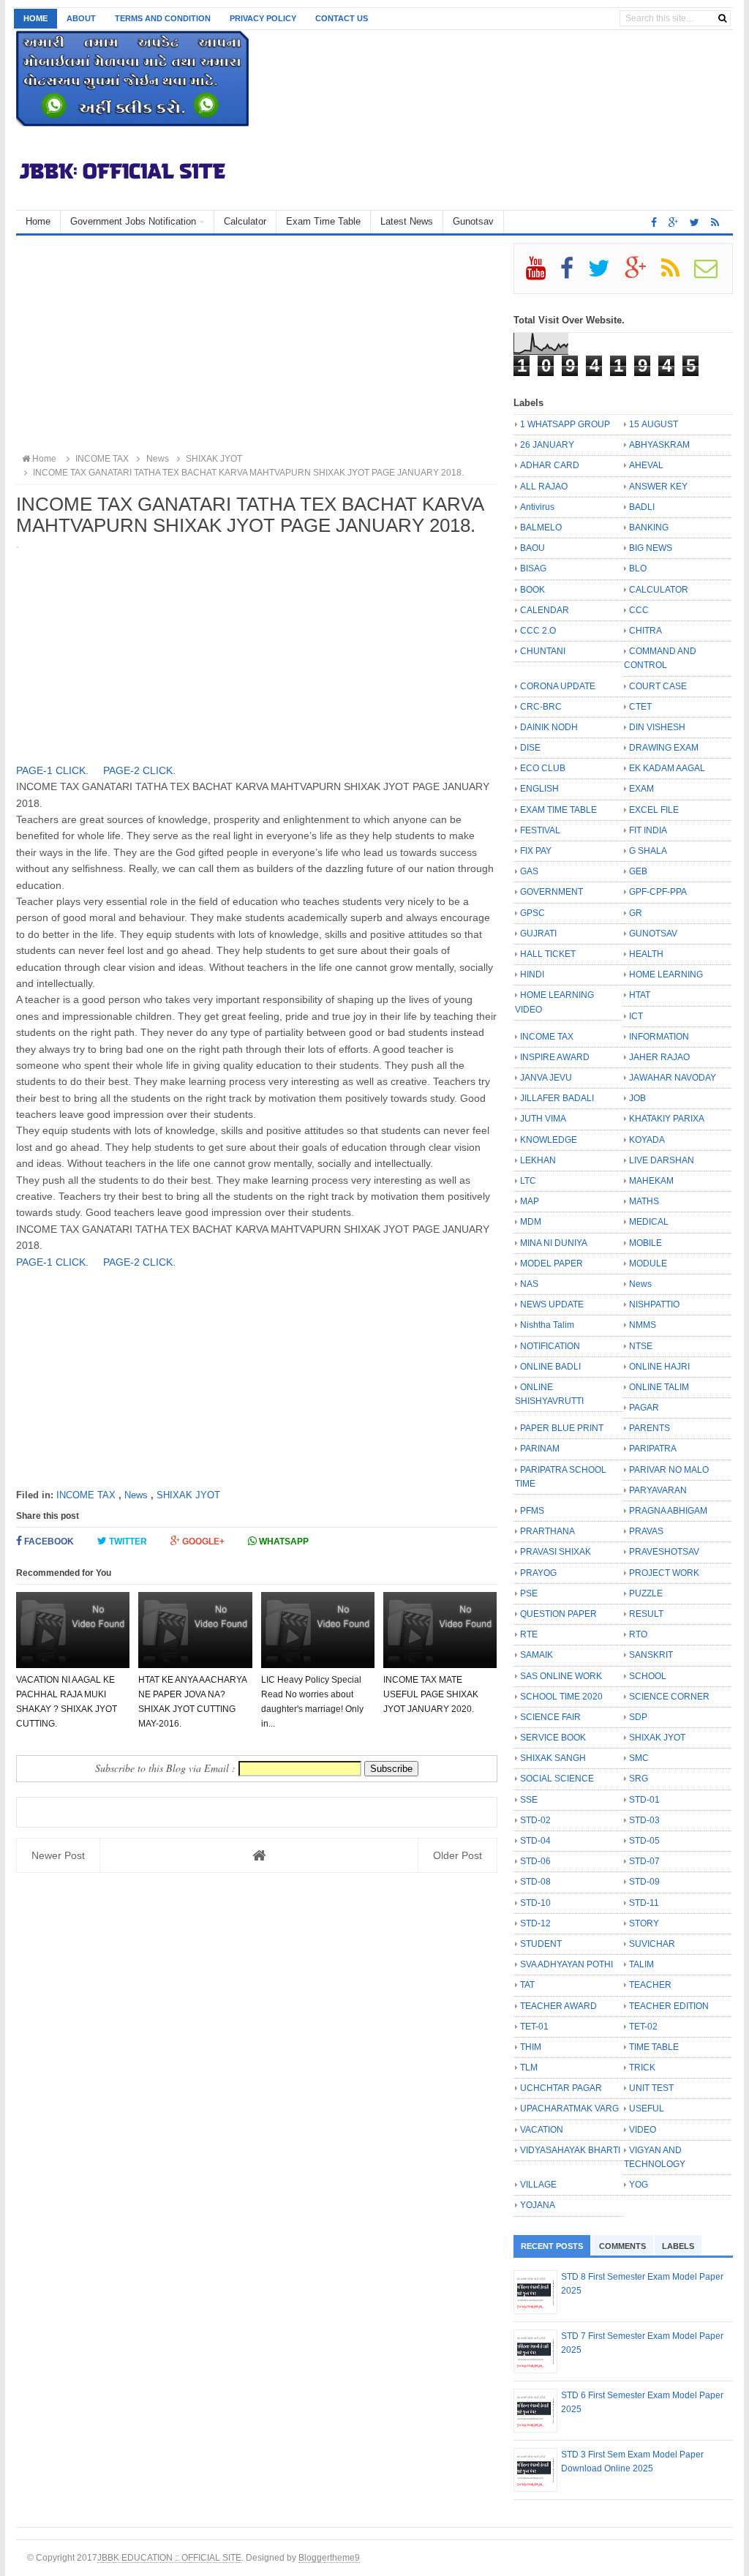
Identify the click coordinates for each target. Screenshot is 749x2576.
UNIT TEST (651, 2088)
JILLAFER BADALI (557, 1098)
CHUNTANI (543, 651)
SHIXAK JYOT (188, 1495)
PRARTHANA (547, 1531)
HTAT (640, 995)
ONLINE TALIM (659, 1387)
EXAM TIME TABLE (558, 810)
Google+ (202, 1542)
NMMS (643, 1325)
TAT (527, 1985)
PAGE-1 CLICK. (54, 770)
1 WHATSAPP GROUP (565, 424)
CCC (639, 610)
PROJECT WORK (664, 1573)
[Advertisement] (257, 345)
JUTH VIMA (543, 1119)
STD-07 (644, 1861)
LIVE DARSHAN (662, 1160)
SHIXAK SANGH (553, 1758)
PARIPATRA (653, 1449)
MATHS (644, 1201)
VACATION (542, 2130)
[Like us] (654, 222)
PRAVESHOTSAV (664, 1552)
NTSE (641, 1346)
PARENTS (650, 1428)
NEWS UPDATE (552, 1304)
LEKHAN (538, 1160)
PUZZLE (646, 1593)
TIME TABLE (654, 2047)
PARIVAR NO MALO (669, 1470)
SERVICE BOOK (553, 1738)
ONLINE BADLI (550, 1367)
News (136, 1495)
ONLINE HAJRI (659, 1367)
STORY (644, 1923)
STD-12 (535, 1923)
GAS (529, 871)
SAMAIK (537, 1655)
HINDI (532, 975)
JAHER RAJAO (659, 1057)
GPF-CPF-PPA (658, 892)
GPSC (532, 913)
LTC (528, 1181)
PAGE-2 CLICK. (141, 770)
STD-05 (644, 1841)
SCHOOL (648, 1676)
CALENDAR (545, 610)
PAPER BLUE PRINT (562, 1428)
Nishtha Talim (547, 1325)
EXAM (641, 789)
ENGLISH (539, 789)
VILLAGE (538, 2185)
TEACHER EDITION (669, 2006)
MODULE (648, 1263)
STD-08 (535, 1882)
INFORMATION (659, 1037)
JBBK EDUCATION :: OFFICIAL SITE (169, 2557)
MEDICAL (649, 1222)
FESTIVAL (540, 830)
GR (636, 913)
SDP (638, 1717)
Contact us (342, 18)
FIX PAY (536, 851)
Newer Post (58, 1855)
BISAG (533, 568)
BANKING (649, 527)
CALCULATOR (659, 590)
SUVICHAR (652, 1944)
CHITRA (646, 631)
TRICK (642, 2068)
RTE (529, 1634)
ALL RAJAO (544, 487)
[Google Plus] (642, 274)
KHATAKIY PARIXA (667, 1119)
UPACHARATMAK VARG (569, 2109)
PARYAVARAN (658, 1490)
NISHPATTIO (654, 1304)
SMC (639, 1758)
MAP (530, 1201)
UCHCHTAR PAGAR (561, 2088)
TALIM (641, 1964)
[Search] (722, 18)
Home (35, 18)
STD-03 (644, 1820)
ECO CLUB (543, 768)
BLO (638, 568)
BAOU (532, 548)
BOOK (532, 590)
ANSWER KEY (658, 487)
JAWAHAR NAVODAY (673, 1078)
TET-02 (643, 2027)
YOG (639, 2185)
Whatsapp (283, 1542)
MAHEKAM (651, 1181)
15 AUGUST (654, 424)
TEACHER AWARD (558, 2006)
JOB (637, 1098)
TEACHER (650, 1985)
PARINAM (540, 1449)
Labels (678, 2246)
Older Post (458, 1855)
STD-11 (644, 1903)
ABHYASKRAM (659, 445)
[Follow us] (695, 222)
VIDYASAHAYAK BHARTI (570, 2150)
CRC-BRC (541, 707)
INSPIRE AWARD (555, 1057)
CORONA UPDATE (558, 686)
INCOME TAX (86, 1495)
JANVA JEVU (546, 1078)
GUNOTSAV (653, 934)
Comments (622, 2246)
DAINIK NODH (549, 727)
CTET (640, 707)
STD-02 (535, 1820)
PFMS (532, 1511)
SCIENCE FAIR (550, 1717)
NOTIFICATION (550, 1346)
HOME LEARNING (666, 975)
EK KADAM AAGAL (667, 768)
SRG (639, 1779)
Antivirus (537, 507)
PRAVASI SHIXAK (556, 1552)
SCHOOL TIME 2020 (561, 1697)
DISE (530, 748)
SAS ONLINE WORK (561, 1676)
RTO (638, 1634)
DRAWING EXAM (664, 748)
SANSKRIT (651, 1655)
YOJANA (538, 2205)
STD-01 (644, 1800)
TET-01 (534, 2027)
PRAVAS (646, 1531)
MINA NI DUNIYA (554, 1243)
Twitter (127, 1542)
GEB (638, 871)
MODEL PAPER (552, 1263)
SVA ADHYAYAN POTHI (567, 1964)
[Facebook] (573, 274)
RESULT (646, 1614)
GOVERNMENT (552, 892)
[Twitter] (605, 274)
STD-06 (535, 1861)
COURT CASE (658, 686)
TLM (529, 2068)
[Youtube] (542, 274)
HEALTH (646, 954)
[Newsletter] (712, 274)
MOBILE (646, 1243)
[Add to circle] (673, 222)
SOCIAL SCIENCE (557, 1779)
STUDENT (541, 1944)
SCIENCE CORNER (669, 1697)
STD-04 (535, 1841)
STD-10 (535, 1903)
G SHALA (648, 851)
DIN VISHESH (657, 727)
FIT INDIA (648, 830)
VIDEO (643, 2130)
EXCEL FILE (654, 810)
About (81, 18)
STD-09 (644, 1882)
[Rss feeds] (715, 222)
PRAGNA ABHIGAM (668, 1511)
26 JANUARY (547, 445)
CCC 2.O (538, 631)
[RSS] (677, 274)
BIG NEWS (651, 548)
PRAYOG (538, 1573)
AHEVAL (646, 465)
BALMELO (541, 527)
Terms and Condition (163, 18)
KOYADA (647, 1140)
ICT (636, 1016)
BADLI (642, 507)
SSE (529, 1800)
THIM (531, 2047)
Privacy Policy (263, 18)
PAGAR (644, 1408)
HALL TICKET (548, 954)
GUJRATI (538, 934)
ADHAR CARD (550, 465)
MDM (531, 1222)
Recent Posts (552, 2246)
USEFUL (647, 2109)
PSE (529, 1593)
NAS (529, 1284)
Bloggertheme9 (329, 2557)
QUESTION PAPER (558, 1614)
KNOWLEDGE (549, 1140)
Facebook (48, 1542)
